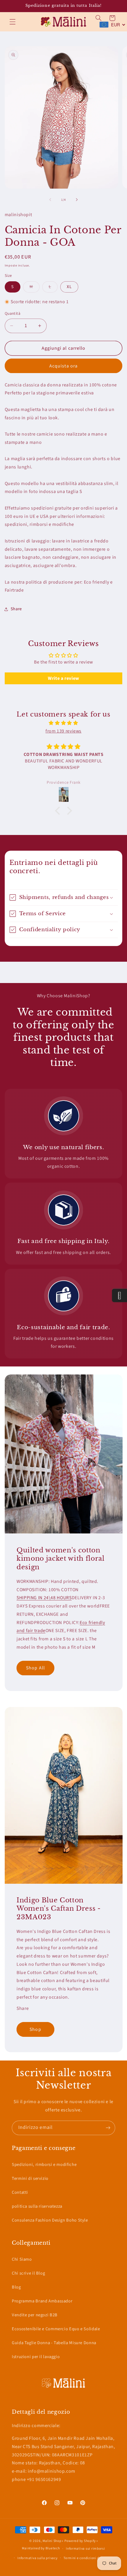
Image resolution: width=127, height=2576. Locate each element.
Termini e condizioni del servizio (89, 2558)
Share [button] (16, 609)
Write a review (63, 678)
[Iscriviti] (108, 2128)
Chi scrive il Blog (28, 2273)
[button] (12, 22)
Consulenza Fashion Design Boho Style (50, 2220)
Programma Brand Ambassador (42, 2301)
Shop (35, 2029)
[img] (64, 723)
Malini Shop (52, 2541)
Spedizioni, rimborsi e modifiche (44, 2165)
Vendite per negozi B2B (35, 2315)
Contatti (20, 2192)
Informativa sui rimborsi (86, 2549)
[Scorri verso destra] (77, 200)
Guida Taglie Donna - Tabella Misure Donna (54, 2343)
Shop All (35, 1668)
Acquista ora (63, 366)
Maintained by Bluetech (41, 2549)
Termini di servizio (30, 2178)
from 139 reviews (63, 731)
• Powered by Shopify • (80, 2541)
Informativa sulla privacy (37, 2558)
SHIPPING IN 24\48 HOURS (44, 1598)
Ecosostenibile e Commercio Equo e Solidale (56, 2329)
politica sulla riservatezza (37, 2206)
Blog (16, 2287)
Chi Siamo (22, 2259)
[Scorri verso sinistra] (50, 200)
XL (69, 287)
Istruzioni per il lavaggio (36, 2357)
